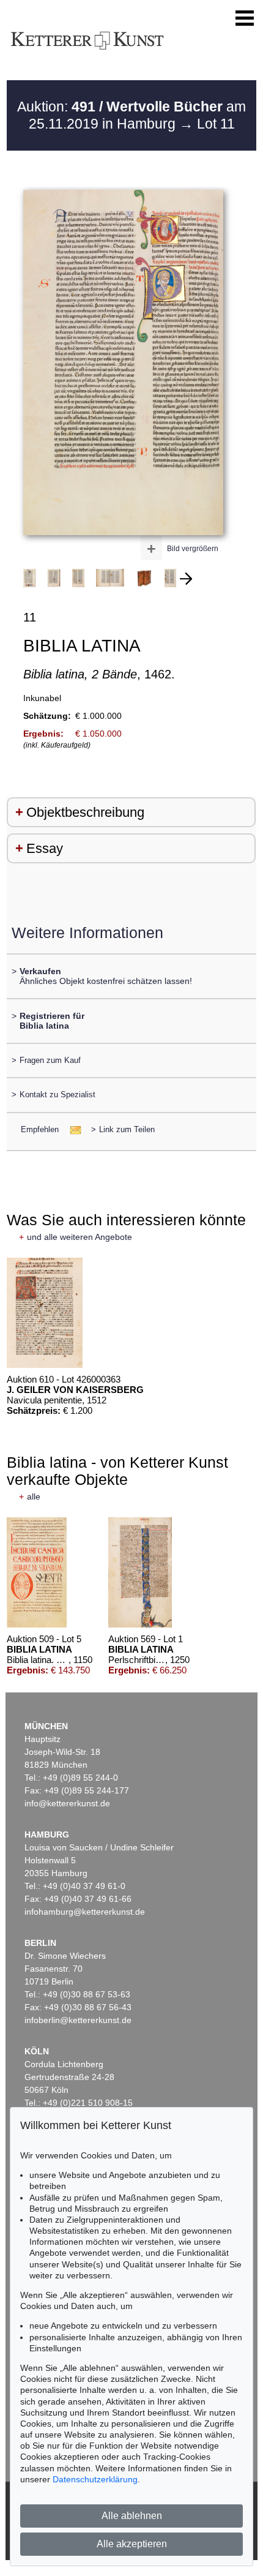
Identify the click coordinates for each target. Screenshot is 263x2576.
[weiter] (186, 579)
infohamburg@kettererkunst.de (85, 1912)
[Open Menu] (245, 18)
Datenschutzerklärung (95, 2479)
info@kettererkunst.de (67, 1803)
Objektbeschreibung (85, 812)
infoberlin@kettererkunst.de (78, 2020)
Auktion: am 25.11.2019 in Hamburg (131, 115)
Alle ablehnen (132, 2516)
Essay (45, 848)
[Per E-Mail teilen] (72, 1129)
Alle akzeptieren (132, 2544)
